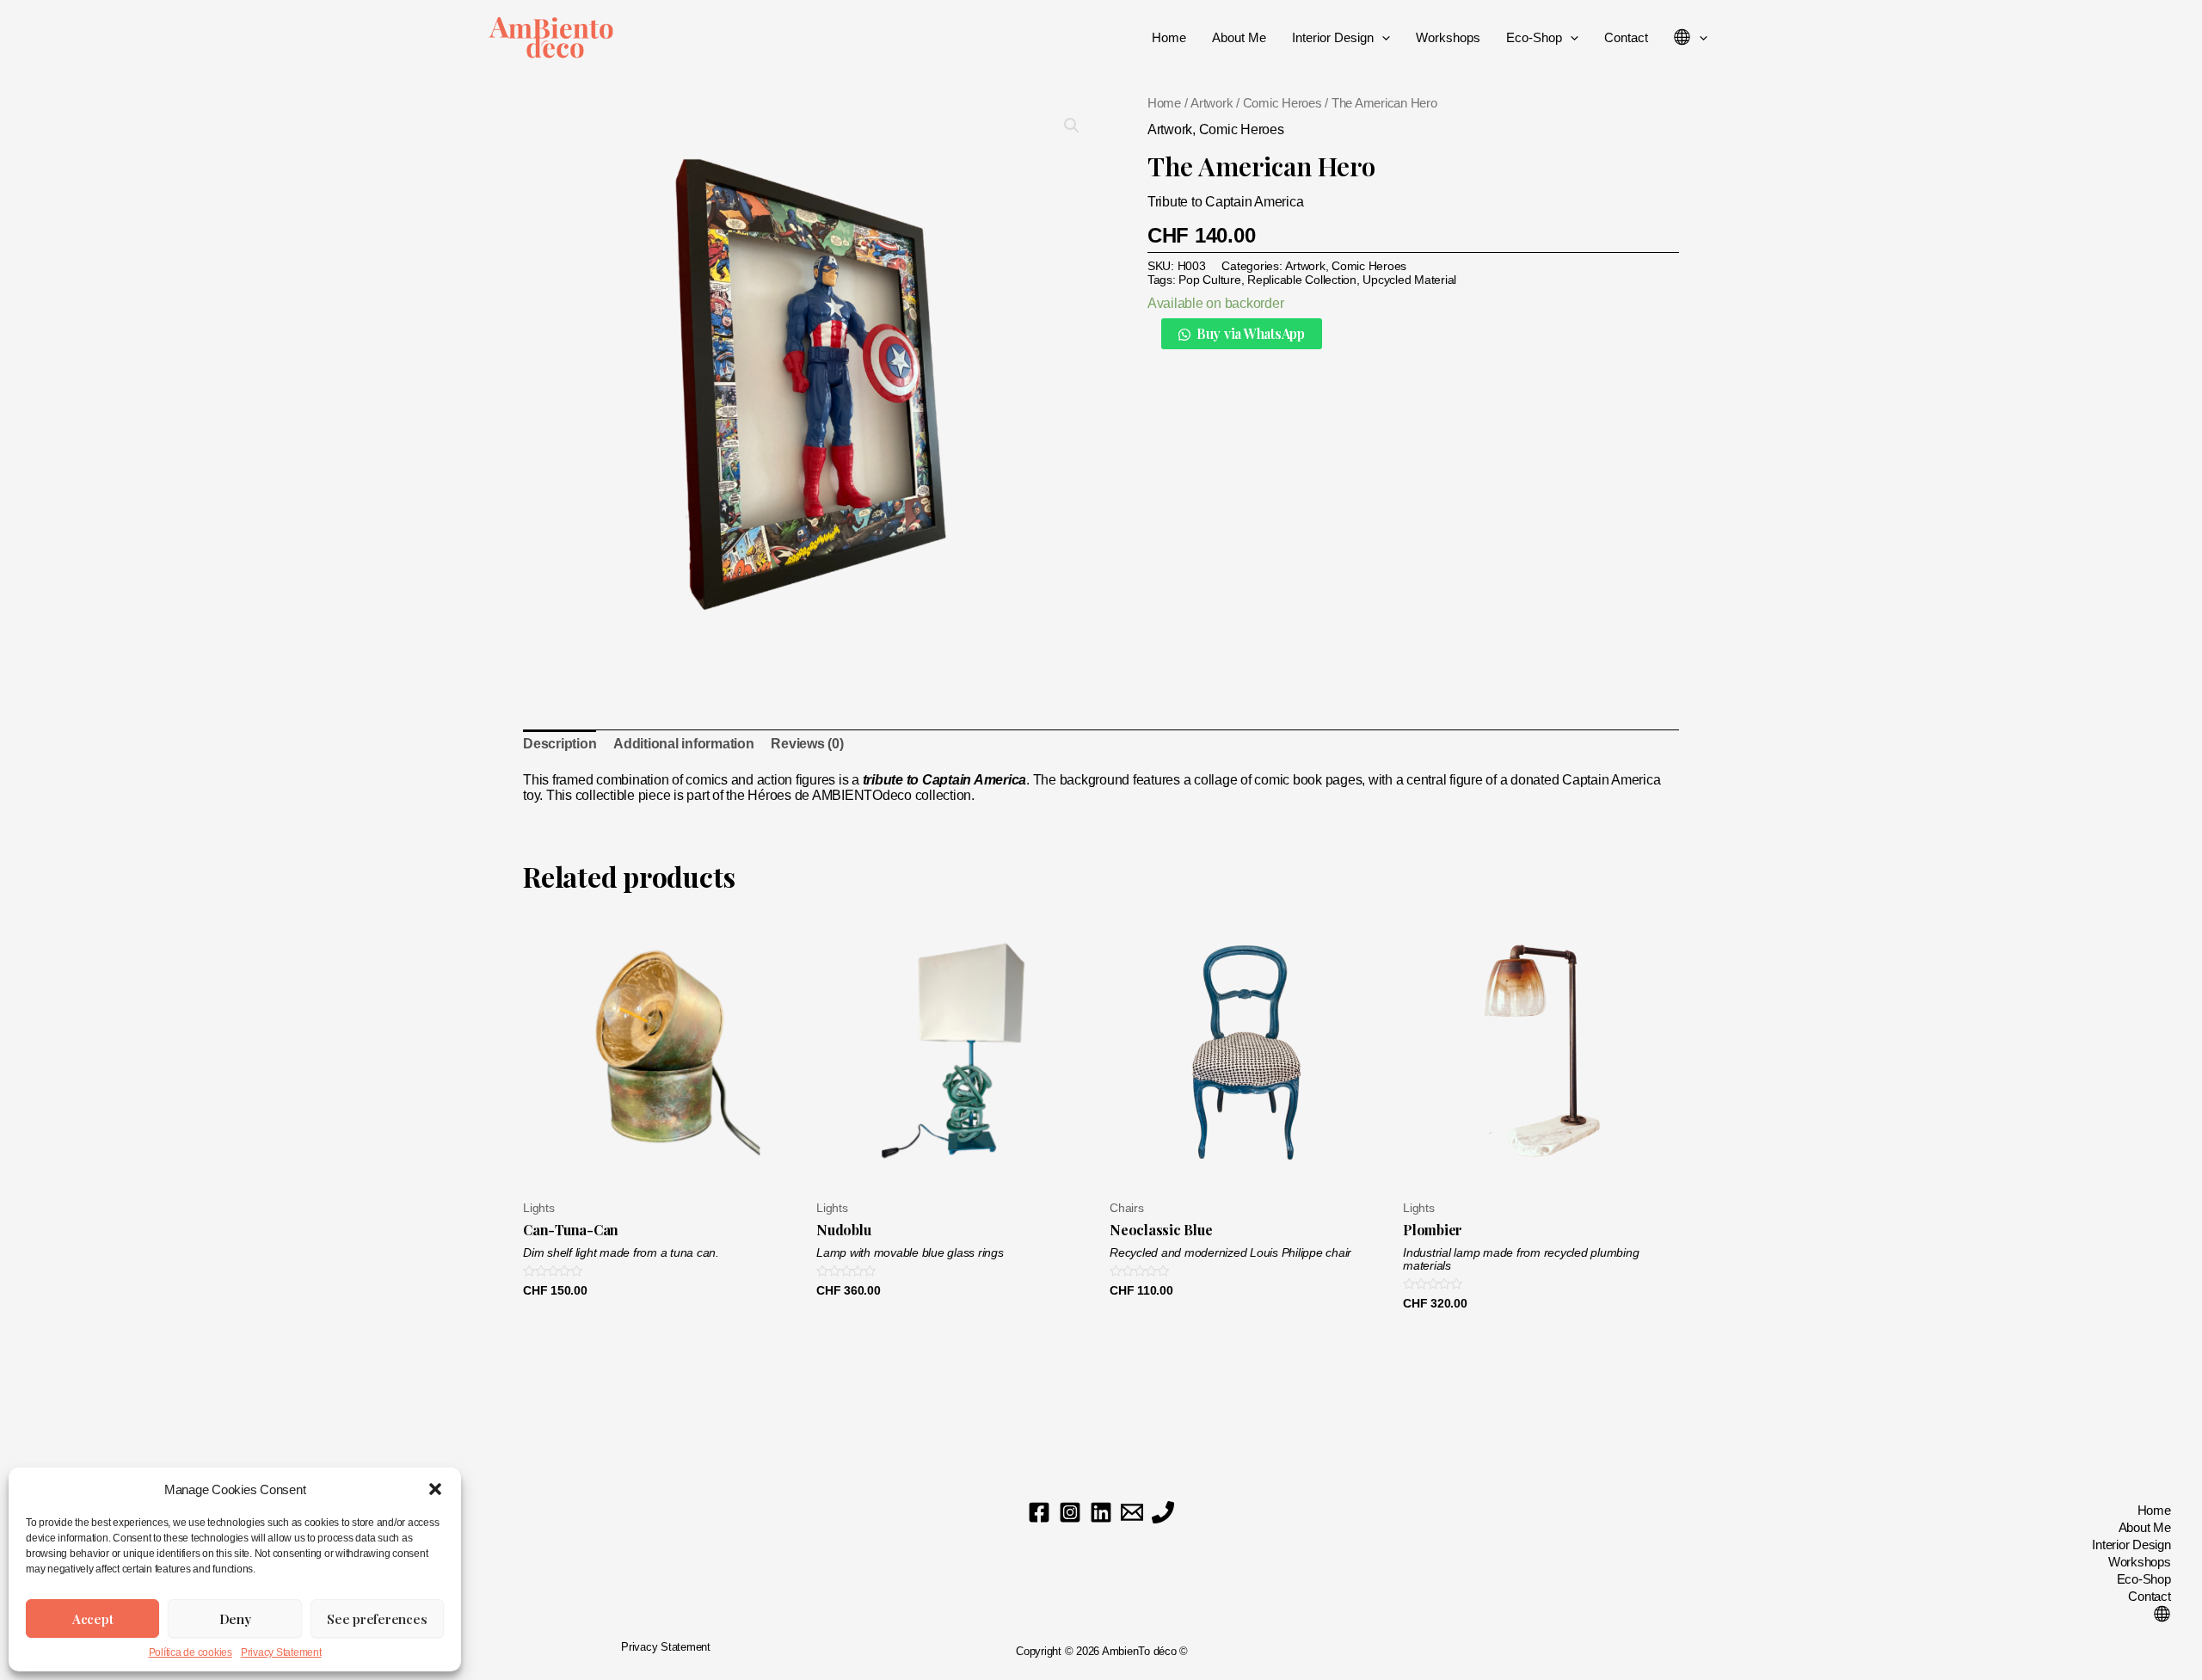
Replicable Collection (1302, 280)
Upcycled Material (1409, 280)
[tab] (560, 744)
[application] (1382, 38)
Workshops (1448, 37)
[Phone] (1163, 1512)
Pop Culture (1209, 280)
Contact (1626, 37)
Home (1169, 37)
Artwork (1212, 103)
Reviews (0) (807, 744)
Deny (235, 1619)
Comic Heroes (1282, 103)
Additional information (684, 744)
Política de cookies (191, 1652)
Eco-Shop (1534, 37)
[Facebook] (1039, 1512)
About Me (1239, 37)
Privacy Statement (281, 1652)
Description (560, 744)
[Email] (1132, 1512)
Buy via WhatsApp (1251, 333)
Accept (93, 1619)
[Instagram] (1070, 1512)
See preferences (377, 1619)
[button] (435, 1489)
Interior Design (1333, 37)
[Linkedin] (1101, 1512)
